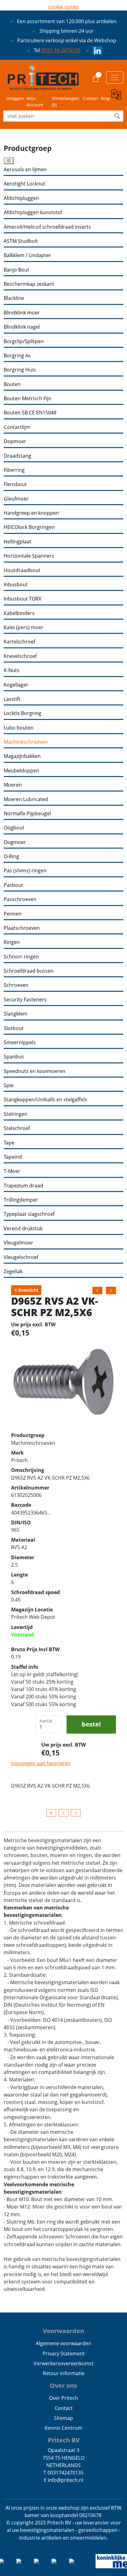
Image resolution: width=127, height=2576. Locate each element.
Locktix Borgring (23, 713)
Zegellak (13, 1271)
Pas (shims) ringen (25, 871)
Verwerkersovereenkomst (64, 2363)
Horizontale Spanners (29, 556)
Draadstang (17, 456)
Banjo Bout (16, 270)
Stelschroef (17, 1128)
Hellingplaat (18, 542)
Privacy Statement (64, 2354)
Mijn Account (35, 102)
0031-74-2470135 (61, 50)
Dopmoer (15, 441)
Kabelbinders (19, 613)
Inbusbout (16, 585)
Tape (9, 1143)
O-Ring (11, 856)
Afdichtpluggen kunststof (33, 212)
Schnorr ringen (21, 957)
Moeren (13, 785)
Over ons (63, 2385)
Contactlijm (17, 427)
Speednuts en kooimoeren (35, 1071)
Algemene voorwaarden (63, 2343)
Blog (105, 98)
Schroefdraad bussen (29, 971)
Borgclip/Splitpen (24, 341)
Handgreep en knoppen (31, 513)
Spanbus (14, 1057)
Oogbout (14, 828)
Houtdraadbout (22, 570)
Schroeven (16, 985)
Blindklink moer (22, 313)
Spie (9, 1085)
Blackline (14, 298)
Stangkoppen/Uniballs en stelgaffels (45, 1100)
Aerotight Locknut (25, 184)
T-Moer (12, 1171)
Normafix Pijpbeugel (27, 814)
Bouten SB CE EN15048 (30, 413)
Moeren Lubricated (26, 799)
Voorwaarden (63, 2331)
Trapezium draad (23, 1186)
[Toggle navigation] (115, 77)
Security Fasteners (25, 1000)
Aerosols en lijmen (25, 170)
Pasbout (13, 885)
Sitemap (63, 2418)
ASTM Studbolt (21, 241)
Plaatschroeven (22, 928)
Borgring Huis (20, 370)
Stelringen (16, 1114)
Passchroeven (20, 899)
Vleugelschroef (21, 1257)
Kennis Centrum (63, 2428)
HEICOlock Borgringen (29, 527)
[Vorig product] (63, 1813)
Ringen (12, 942)
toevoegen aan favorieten (41, 1763)
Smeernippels (20, 1043)
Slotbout (14, 1028)
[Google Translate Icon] (117, 98)
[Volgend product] (76, 1813)
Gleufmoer (16, 499)
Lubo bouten (19, 728)
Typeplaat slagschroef (29, 1214)
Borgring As (17, 356)
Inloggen (15, 98)
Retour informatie (64, 2373)
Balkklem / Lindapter (27, 255)
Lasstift (12, 699)
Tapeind (13, 1157)
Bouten (12, 384)
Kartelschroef (19, 642)
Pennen (13, 914)
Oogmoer (15, 842)
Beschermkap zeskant (29, 284)
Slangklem (16, 1014)
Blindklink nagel (22, 327)
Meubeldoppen (21, 771)
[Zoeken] (117, 116)
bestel (91, 1724)
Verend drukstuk (23, 1229)
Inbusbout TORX (23, 599)
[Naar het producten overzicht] (51, 1813)
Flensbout (15, 484)
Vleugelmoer (18, 1243)
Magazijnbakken (22, 756)
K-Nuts (12, 670)
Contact (90, 98)
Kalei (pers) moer (24, 627)
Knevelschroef (20, 656)
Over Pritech (63, 2398)
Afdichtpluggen (21, 198)
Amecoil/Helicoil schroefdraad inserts (47, 227)
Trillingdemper (21, 1200)
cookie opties (63, 7)
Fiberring (14, 470)
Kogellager (16, 685)
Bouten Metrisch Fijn (28, 399)
